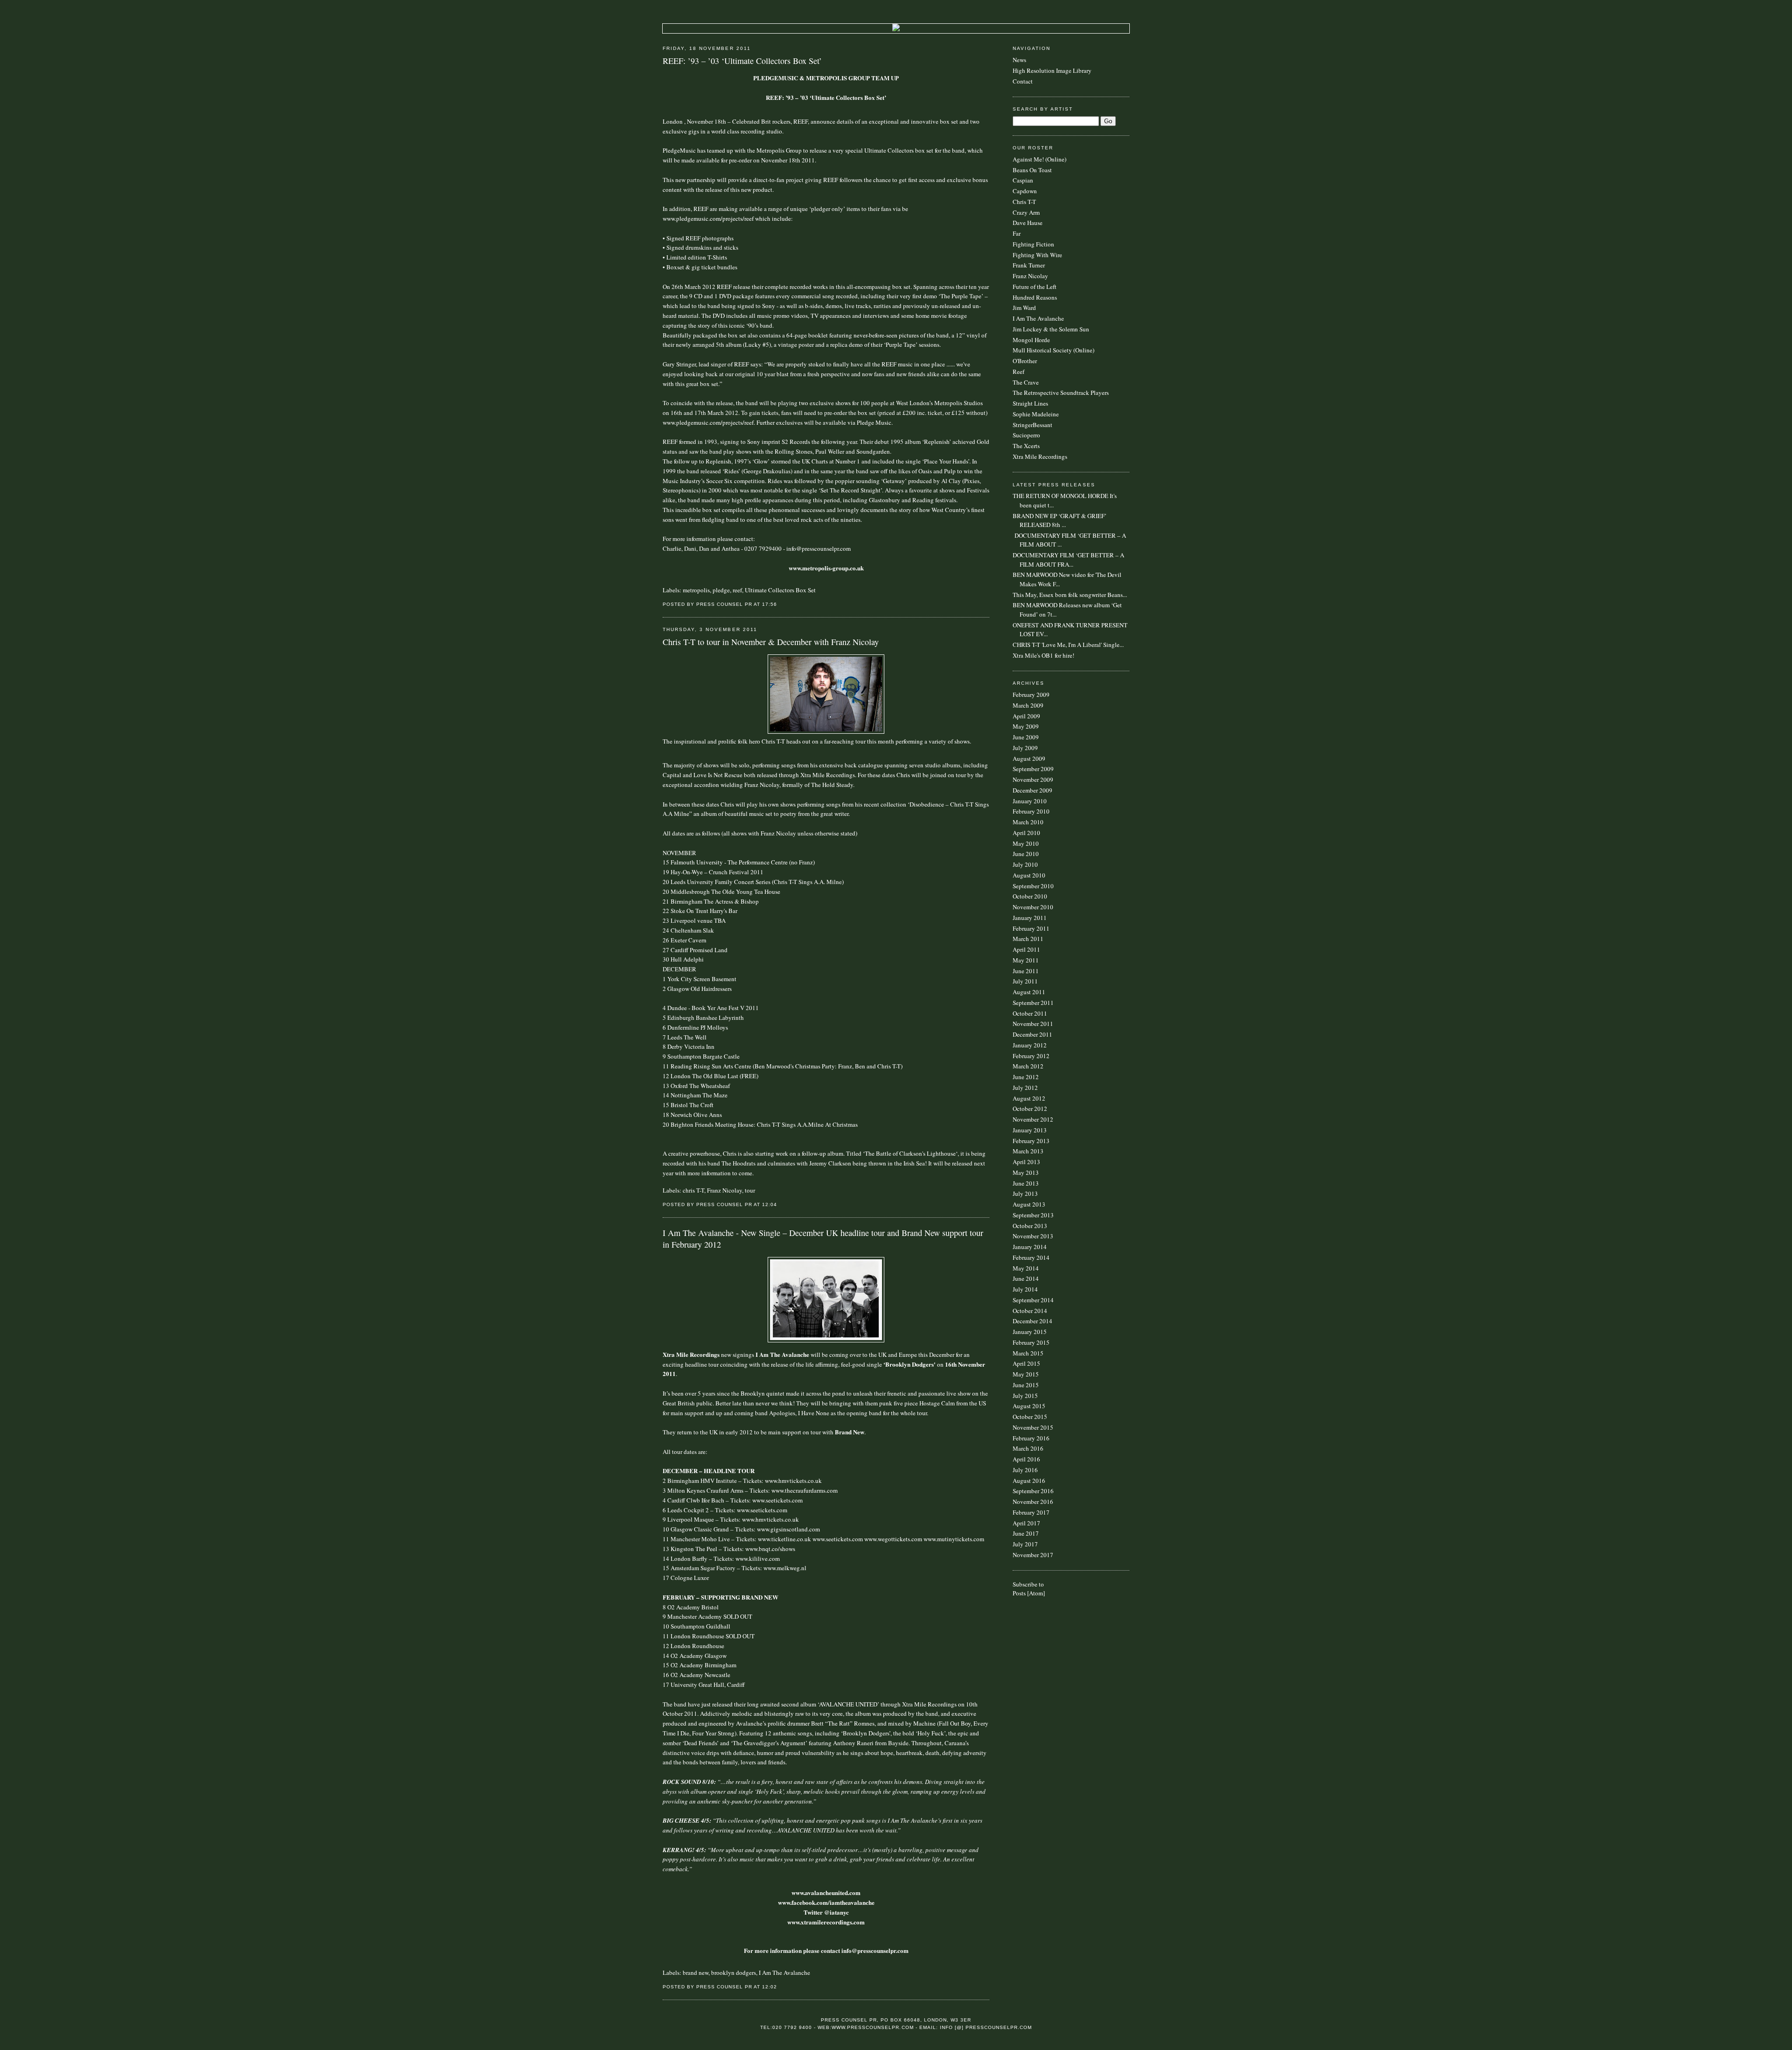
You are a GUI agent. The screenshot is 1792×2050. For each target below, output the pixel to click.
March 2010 (1028, 822)
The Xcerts (1026, 446)
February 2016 (1031, 1438)
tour (750, 1190)
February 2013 (1031, 1141)
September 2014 (1033, 1300)
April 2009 (1026, 716)
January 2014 (1030, 1247)
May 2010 (1026, 843)
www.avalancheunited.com (826, 1892)
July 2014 (1025, 1289)
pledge (721, 590)
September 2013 (1033, 1215)
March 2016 (1028, 1448)
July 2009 (1025, 748)
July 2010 (1025, 864)
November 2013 (1033, 1236)
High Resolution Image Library (1052, 70)
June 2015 (1026, 1385)
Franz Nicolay (724, 1190)
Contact (1023, 81)
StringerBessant (1032, 425)
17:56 (770, 604)
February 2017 (1031, 1512)
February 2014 (1031, 1257)
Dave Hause (1028, 223)
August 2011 (1029, 992)
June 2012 (1026, 1077)
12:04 (770, 1204)
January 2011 (1030, 918)
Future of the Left (1035, 287)
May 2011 (1026, 960)
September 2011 (1033, 1003)
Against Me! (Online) (1039, 159)
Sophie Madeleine (1036, 414)
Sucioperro (1026, 435)
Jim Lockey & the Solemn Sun (1051, 329)
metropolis (696, 590)
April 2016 (1026, 1459)
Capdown (1025, 191)
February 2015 (1031, 1342)
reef (737, 590)
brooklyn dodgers (734, 1973)
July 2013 (1025, 1193)
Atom (1036, 1593)
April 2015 (1026, 1363)
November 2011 (1033, 1024)
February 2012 (1031, 1056)
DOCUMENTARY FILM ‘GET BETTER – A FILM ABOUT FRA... (1068, 560)
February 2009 (1031, 695)
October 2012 (1030, 1109)
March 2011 (1028, 939)
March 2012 (1028, 1066)
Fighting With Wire (1037, 255)
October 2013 (1030, 1226)
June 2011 (1026, 971)
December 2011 (1032, 1034)
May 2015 (1026, 1374)
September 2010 (1033, 886)
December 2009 (1032, 790)
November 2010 (1033, 907)
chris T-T (693, 1190)
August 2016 (1029, 1481)
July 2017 (1025, 1544)
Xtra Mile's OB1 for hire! (1043, 655)
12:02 (770, 1987)
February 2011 (1031, 928)
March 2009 (1028, 705)
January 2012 (1030, 1045)
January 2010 (1030, 801)
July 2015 (1025, 1396)
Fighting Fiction (1033, 244)
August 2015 (1029, 1406)
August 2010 (1029, 875)
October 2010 (1030, 896)
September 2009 (1033, 769)
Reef (1018, 372)
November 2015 (1033, 1427)
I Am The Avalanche (784, 1973)
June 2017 (1026, 1533)
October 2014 (1030, 1311)
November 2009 (1033, 779)
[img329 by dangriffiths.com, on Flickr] (826, 1340)
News (1019, 60)
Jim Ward (1024, 308)
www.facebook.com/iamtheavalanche (826, 1902)
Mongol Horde (1031, 340)
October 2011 (1030, 1013)
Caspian (1023, 180)
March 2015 (1028, 1353)
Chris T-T (1024, 202)
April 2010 (1026, 833)
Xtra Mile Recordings (1040, 456)
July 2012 (1025, 1088)
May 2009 (1026, 726)
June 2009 (1026, 737)
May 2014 (1026, 1268)
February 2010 (1031, 811)
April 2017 (1026, 1523)
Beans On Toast (1032, 170)
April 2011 (1026, 949)
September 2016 (1033, 1491)
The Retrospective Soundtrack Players (1061, 393)
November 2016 (1033, 1502)
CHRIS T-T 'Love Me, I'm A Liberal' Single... (1068, 645)
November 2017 (1033, 1555)
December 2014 (1032, 1321)
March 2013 (1028, 1151)
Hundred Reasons (1035, 297)
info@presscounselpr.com (819, 548)
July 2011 (1025, 981)
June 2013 (1026, 1183)
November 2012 (1033, 1119)
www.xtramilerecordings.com (826, 1922)
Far (1017, 233)
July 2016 (1025, 1470)
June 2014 (1026, 1278)
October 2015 (1030, 1417)
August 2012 (1029, 1098)
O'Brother (1025, 361)
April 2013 (1026, 1162)
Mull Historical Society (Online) (1053, 350)
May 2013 (1026, 1172)
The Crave (1026, 382)
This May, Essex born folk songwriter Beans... (1070, 595)
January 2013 (1030, 1130)
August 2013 (1029, 1204)
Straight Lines (1030, 403)
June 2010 (1026, 854)
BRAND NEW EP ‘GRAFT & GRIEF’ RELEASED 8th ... (1060, 520)
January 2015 (1030, 1332)
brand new (696, 1973)
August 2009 (1029, 758)
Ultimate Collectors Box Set (780, 590)
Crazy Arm (1026, 212)
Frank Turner (1029, 265)
